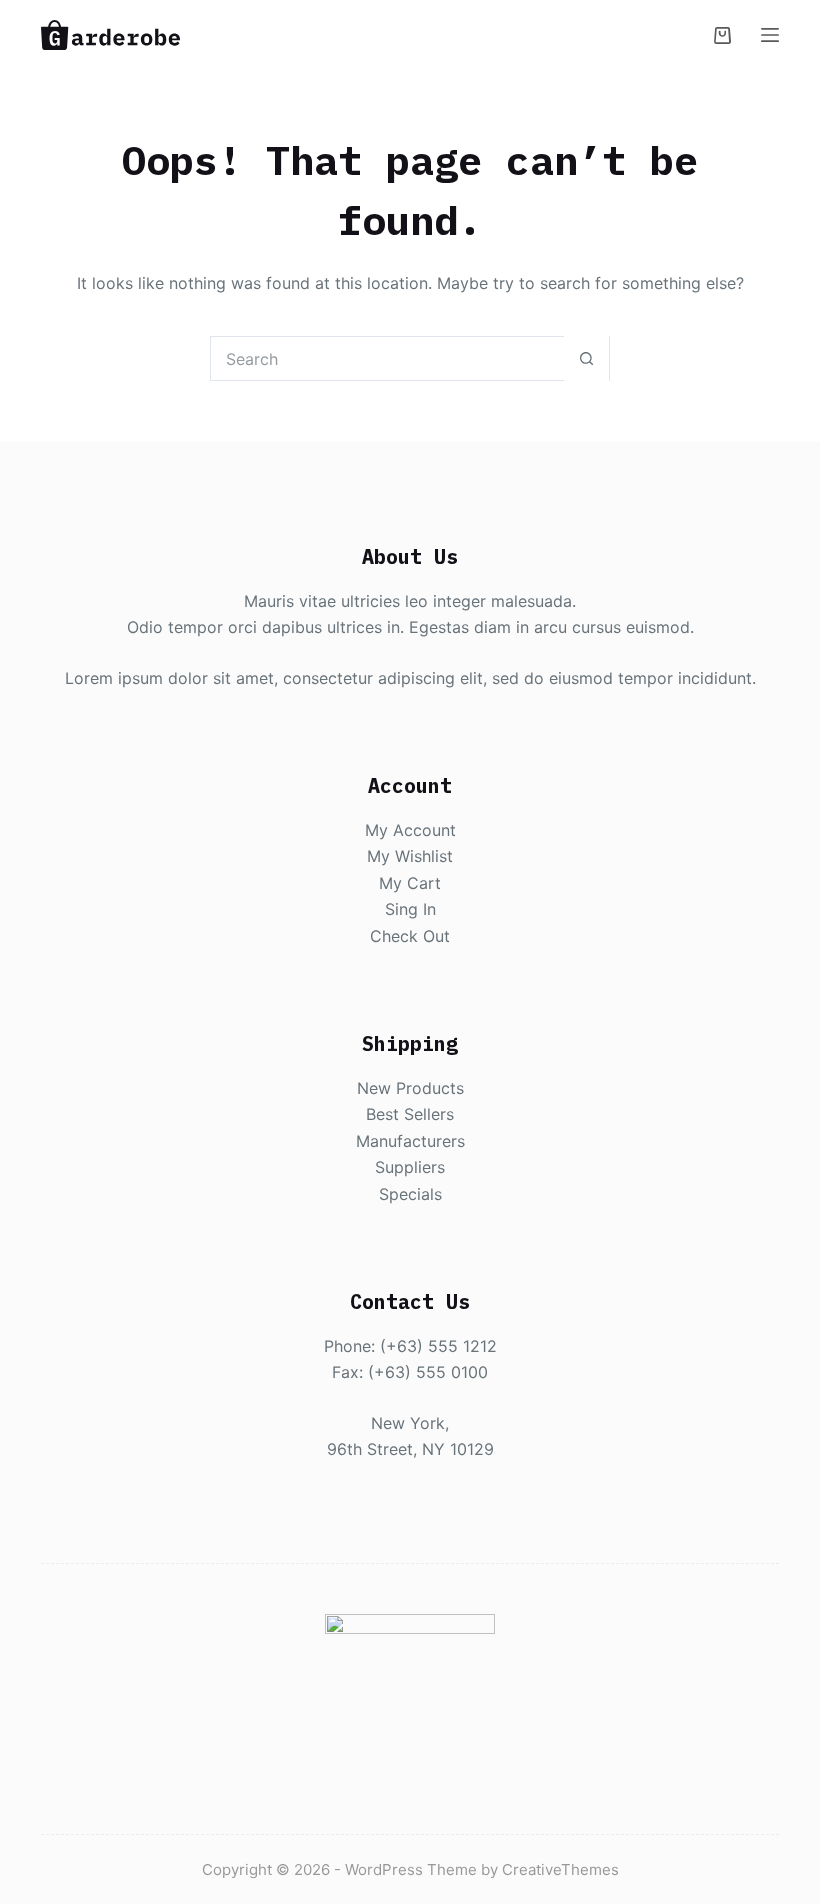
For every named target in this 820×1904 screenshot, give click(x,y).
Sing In (410, 909)
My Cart (410, 883)
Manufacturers (410, 1141)
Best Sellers (410, 1114)
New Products (410, 1088)
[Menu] (770, 35)
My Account (410, 830)
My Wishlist (410, 856)
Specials (410, 1194)
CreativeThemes (560, 1869)
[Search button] (586, 358)
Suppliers (410, 1167)
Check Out (410, 936)
